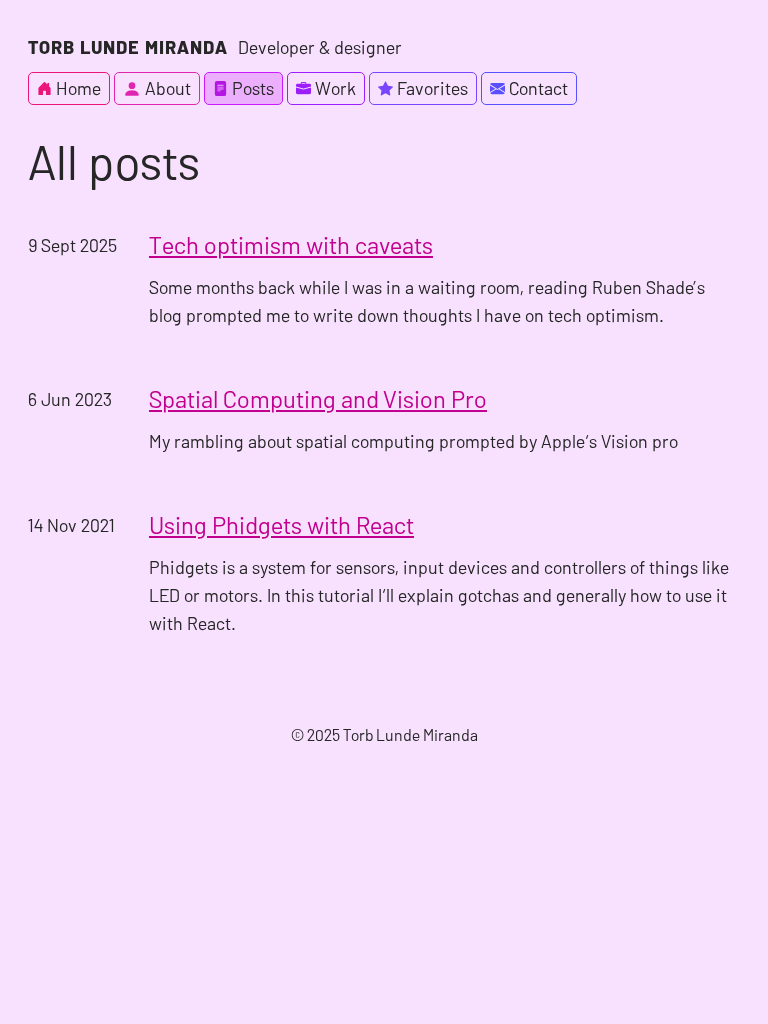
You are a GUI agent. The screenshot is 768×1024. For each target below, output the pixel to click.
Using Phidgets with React (281, 524)
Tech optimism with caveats (291, 244)
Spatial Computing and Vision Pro (318, 398)
